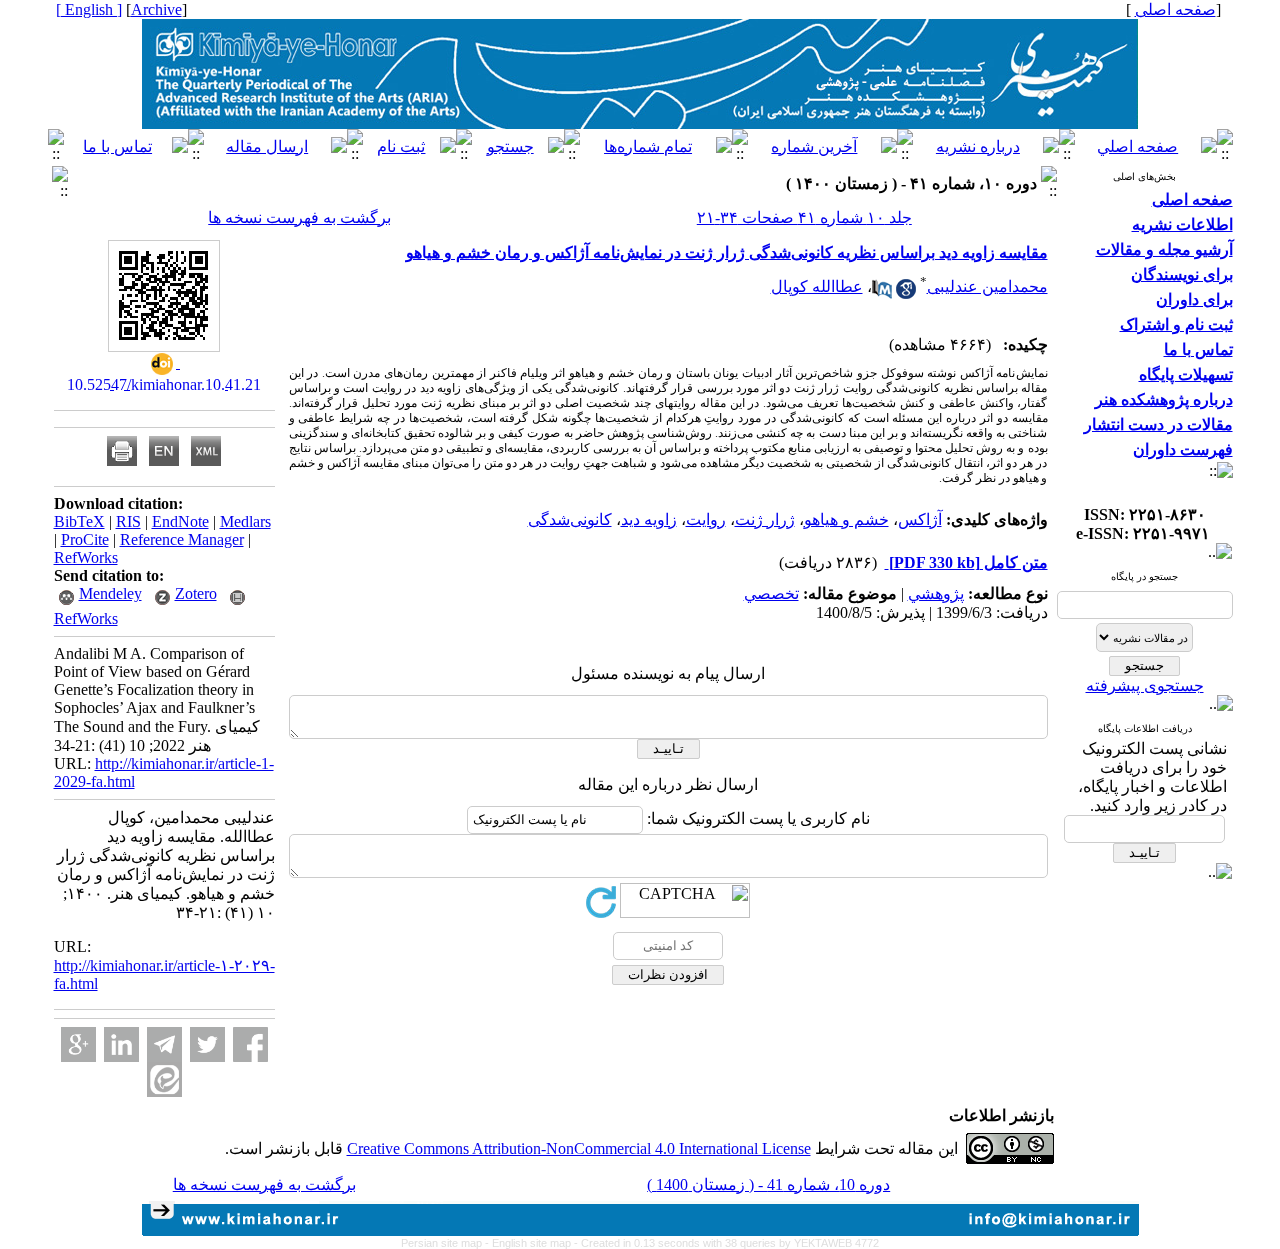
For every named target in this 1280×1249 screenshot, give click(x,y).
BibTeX (79, 521)
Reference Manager (182, 539)
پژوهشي (936, 593)
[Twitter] (207, 1044)
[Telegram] (164, 1044)
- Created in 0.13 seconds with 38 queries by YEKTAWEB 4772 (726, 1243)
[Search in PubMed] (882, 293)
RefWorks (86, 557)
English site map (533, 1243)
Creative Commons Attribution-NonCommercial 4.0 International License (579, 1148)
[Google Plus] (78, 1044)
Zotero (196, 593)
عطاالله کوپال (817, 286)
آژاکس (920, 519)
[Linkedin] (121, 1044)
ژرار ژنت (765, 519)
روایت (706, 519)
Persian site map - (446, 1243)
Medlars (245, 521)
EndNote (180, 521)
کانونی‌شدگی (570, 519)
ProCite (85, 539)
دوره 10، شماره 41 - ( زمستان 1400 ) (768, 1184)
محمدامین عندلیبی (987, 286)
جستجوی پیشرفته (1145, 685)
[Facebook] (250, 1044)
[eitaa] (164, 1079)
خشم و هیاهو (846, 519)
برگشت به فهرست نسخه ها (299, 217)
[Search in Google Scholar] (906, 293)
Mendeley (110, 593)
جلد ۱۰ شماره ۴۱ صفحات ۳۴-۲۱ (804, 217)
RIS (128, 521)
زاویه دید (649, 519)
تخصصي (771, 593)
